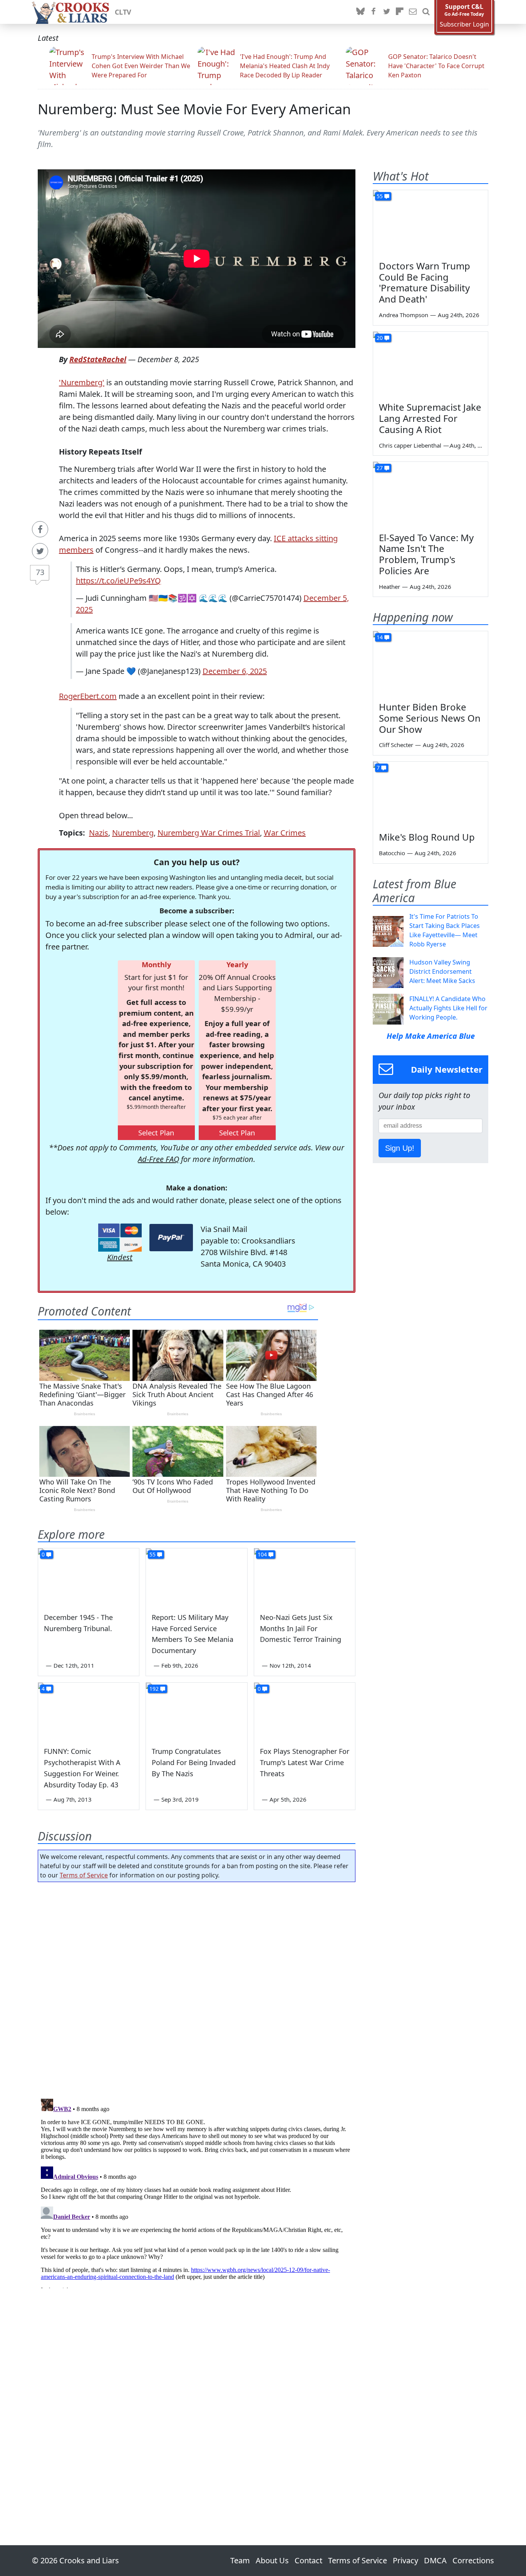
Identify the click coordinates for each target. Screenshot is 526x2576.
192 (154, 1689)
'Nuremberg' (82, 382)
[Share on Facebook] (40, 529)
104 (262, 1554)
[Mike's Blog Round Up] (431, 794)
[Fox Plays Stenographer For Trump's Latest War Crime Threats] (305, 1711)
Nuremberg (133, 833)
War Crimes (285, 833)
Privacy (405, 2560)
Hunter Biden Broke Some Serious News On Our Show (430, 718)
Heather (389, 587)
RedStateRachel (98, 359)
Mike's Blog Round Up (427, 837)
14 (380, 637)
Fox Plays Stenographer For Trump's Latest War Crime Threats (305, 1762)
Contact (308, 2560)
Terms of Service (84, 1875)
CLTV (123, 12)
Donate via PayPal (171, 1238)
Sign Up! (400, 1148)
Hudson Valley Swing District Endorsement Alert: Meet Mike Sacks (442, 971)
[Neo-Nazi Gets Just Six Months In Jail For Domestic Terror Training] (305, 1577)
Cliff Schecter (396, 745)
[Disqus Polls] (197, 1988)
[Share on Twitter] (40, 551)
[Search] (426, 12)
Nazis (99, 833)
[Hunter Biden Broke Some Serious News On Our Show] (431, 664)
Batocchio (392, 853)
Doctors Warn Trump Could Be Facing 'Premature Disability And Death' (425, 282)
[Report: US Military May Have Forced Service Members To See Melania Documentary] (196, 1577)
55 (152, 1554)
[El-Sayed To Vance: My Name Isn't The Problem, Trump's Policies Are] (431, 494)
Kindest (120, 1257)
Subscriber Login (464, 24)
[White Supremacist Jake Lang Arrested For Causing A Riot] (431, 364)
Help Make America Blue (431, 1036)
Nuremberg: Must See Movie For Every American (194, 109)
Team (240, 2560)
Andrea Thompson (404, 315)
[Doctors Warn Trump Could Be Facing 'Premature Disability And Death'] (431, 222)
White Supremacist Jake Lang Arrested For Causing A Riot (430, 418)
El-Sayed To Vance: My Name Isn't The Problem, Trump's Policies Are (426, 554)
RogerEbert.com (88, 696)
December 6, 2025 (235, 671)
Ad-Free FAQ (158, 1159)
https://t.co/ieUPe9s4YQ (118, 581)
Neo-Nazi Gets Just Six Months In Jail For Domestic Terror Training (301, 1628)
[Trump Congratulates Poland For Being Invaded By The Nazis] (196, 1711)
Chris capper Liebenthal (410, 445)
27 (380, 468)
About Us (272, 2560)
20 (380, 338)
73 (40, 572)
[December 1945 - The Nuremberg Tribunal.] (89, 1577)
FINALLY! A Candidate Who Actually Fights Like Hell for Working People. (448, 1008)
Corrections (473, 2560)
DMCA (435, 2560)
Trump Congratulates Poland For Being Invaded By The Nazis (194, 1762)
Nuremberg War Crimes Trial (209, 833)
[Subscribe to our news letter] (413, 12)
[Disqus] (197, 2192)
